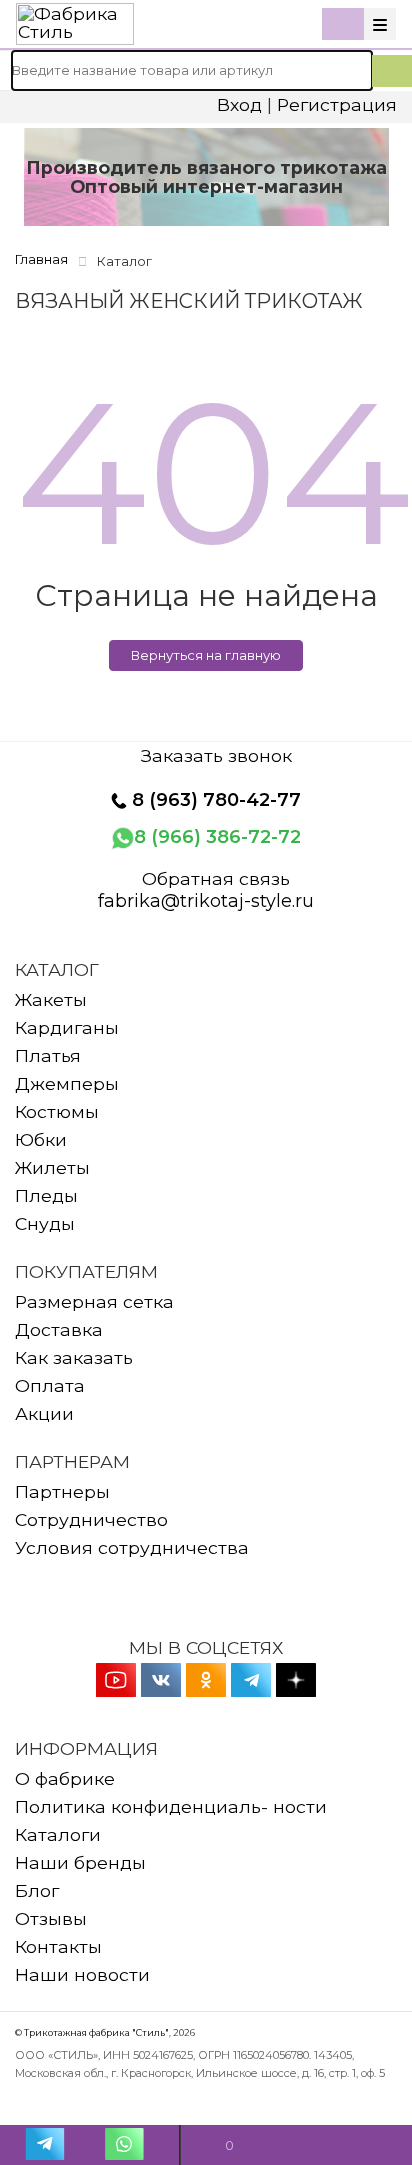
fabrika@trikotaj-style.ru (206, 901)
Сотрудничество (91, 1519)
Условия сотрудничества (132, 1547)
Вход (239, 104)
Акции (44, 1413)
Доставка (59, 1329)
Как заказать (74, 1357)
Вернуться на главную (206, 655)
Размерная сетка (94, 1301)
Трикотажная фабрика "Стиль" (96, 2032)
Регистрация (337, 104)
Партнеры (62, 1491)
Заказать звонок (216, 756)
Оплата (50, 1385)
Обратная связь (216, 879)
